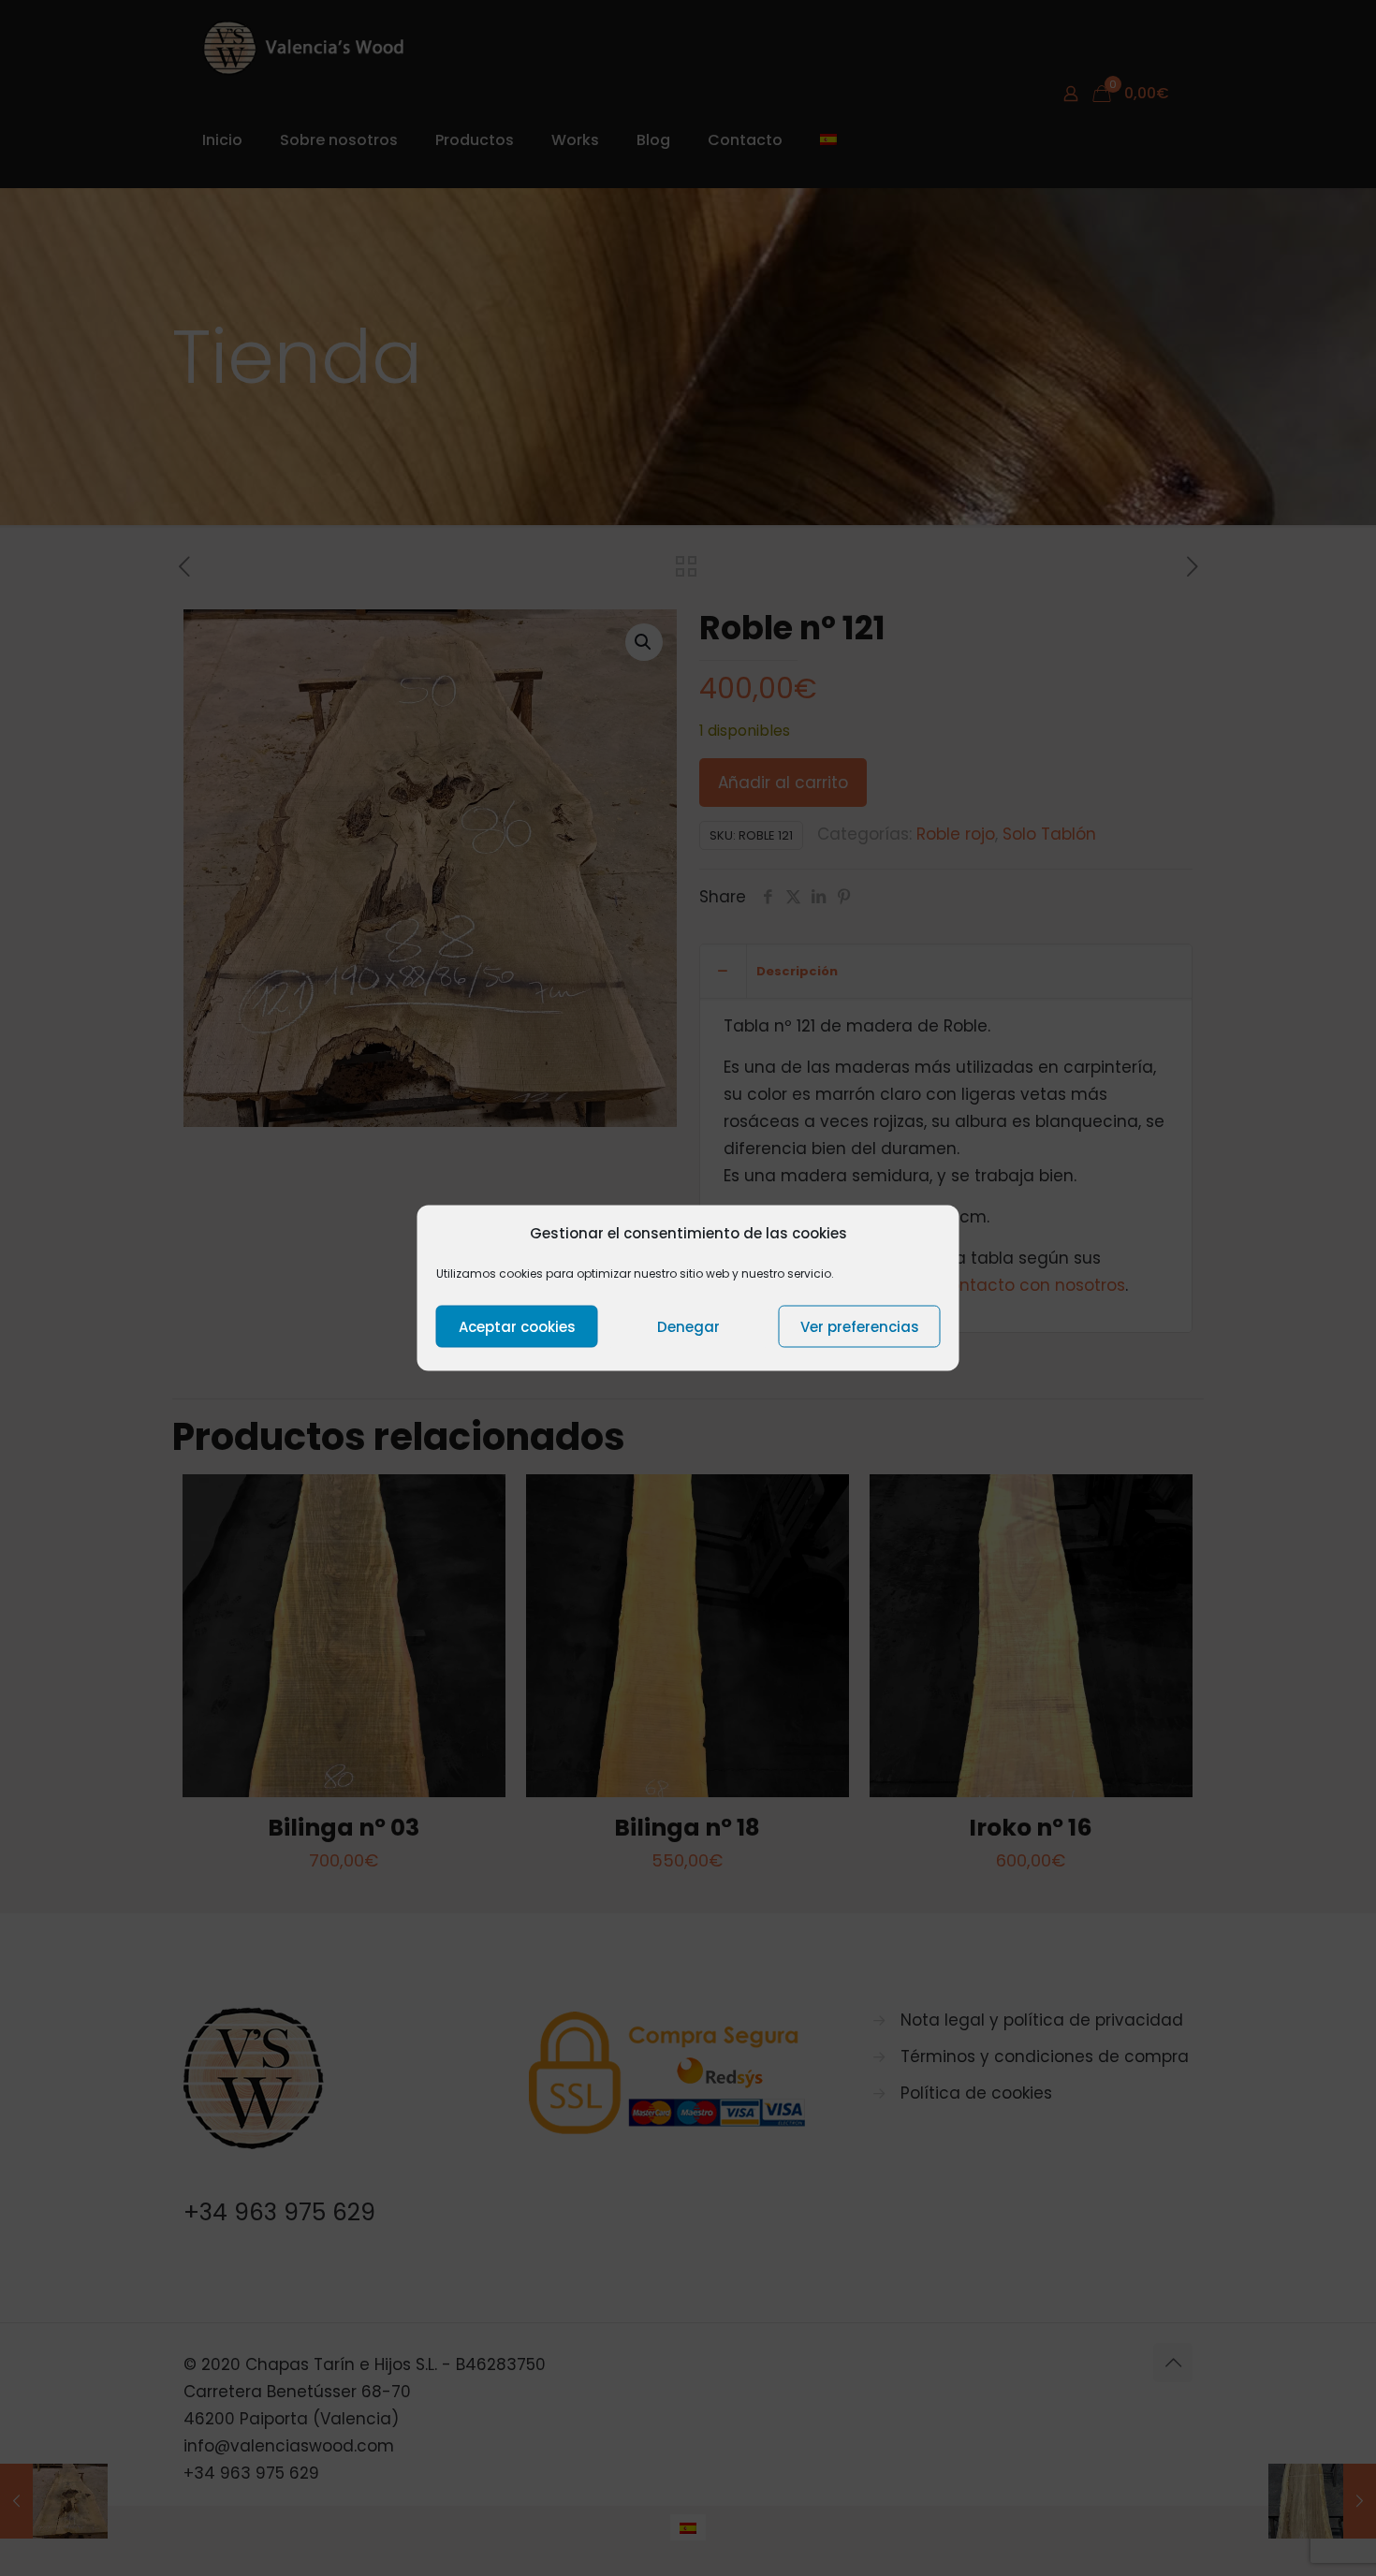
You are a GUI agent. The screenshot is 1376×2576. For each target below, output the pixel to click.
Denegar (688, 1326)
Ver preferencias (860, 1326)
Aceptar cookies (517, 1326)
